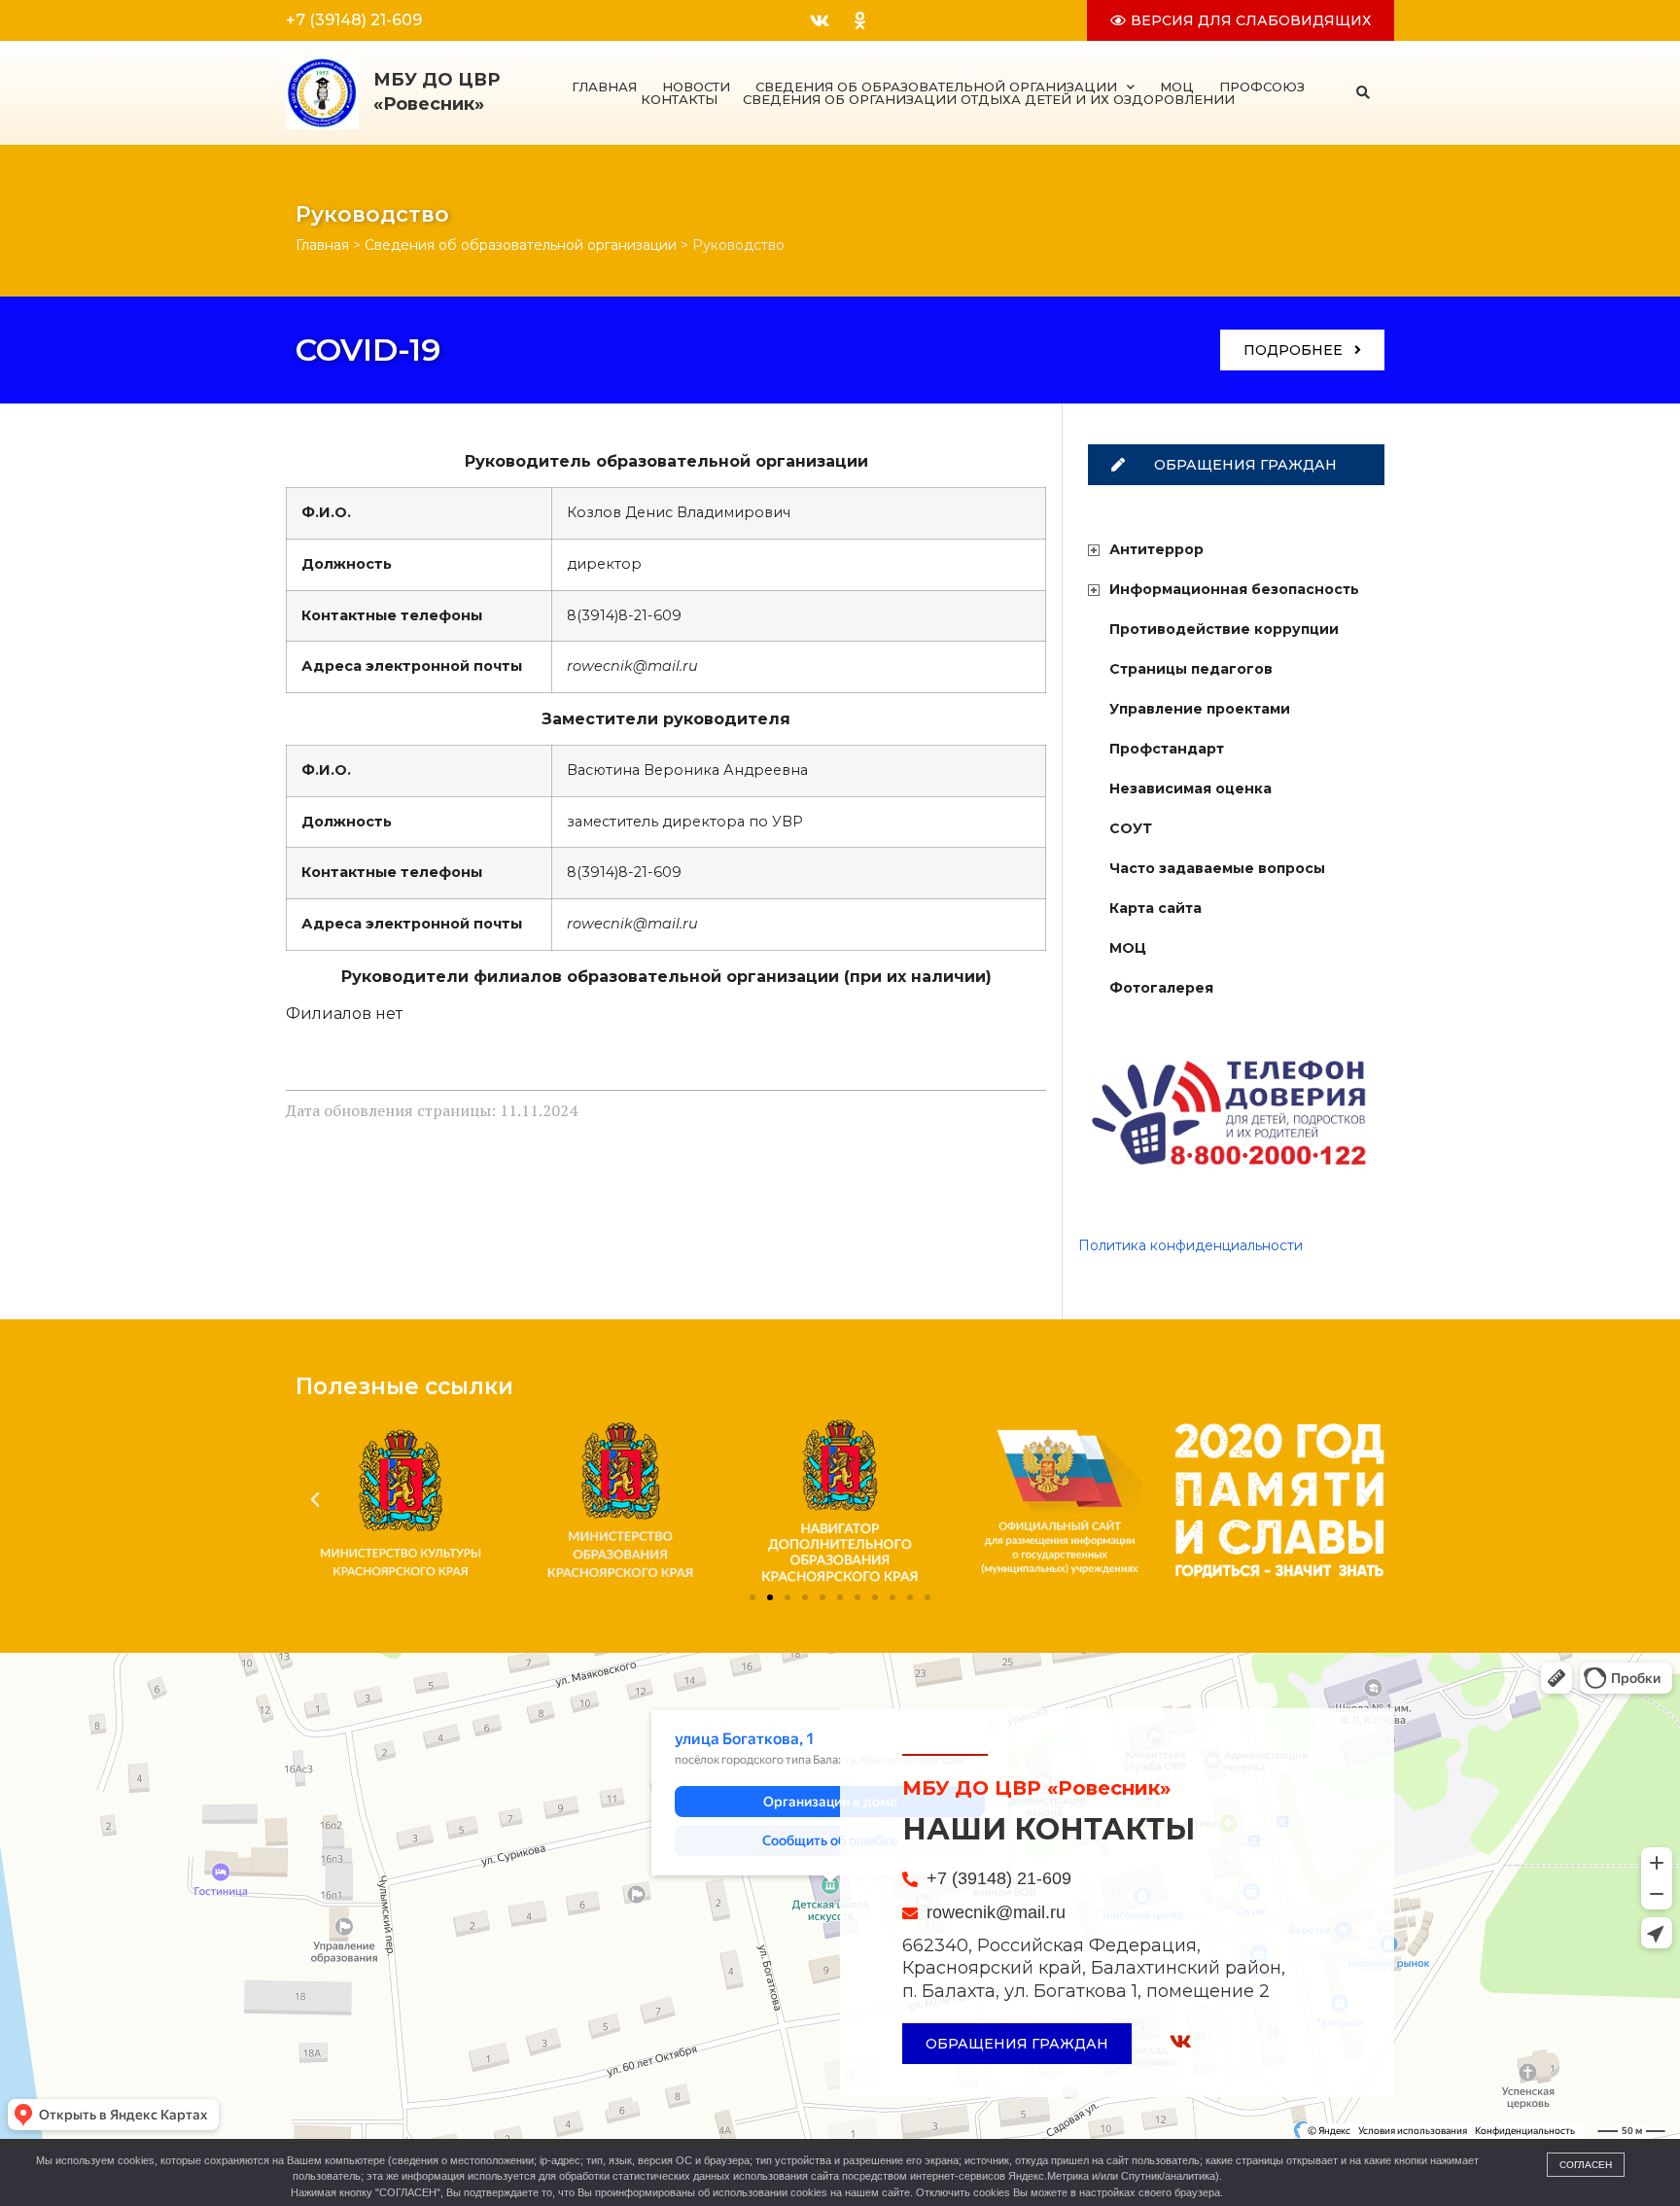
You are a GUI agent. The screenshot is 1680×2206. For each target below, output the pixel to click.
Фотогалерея (1161, 988)
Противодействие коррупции (1224, 629)
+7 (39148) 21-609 (354, 20)
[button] (1364, 93)
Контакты (679, 100)
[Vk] (820, 20)
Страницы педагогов (1191, 669)
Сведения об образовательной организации (936, 87)
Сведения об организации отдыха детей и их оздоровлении (989, 100)
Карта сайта (1155, 908)
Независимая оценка (1190, 788)
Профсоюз (1262, 87)
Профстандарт (1167, 749)
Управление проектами (1200, 709)
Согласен (1586, 2165)
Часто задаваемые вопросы (1217, 868)
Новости (696, 87)
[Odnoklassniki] (859, 20)
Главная (604, 87)
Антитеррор (1156, 549)
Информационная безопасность (1234, 589)
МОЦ (1177, 87)
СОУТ (1131, 828)
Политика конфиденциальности (1190, 1245)
